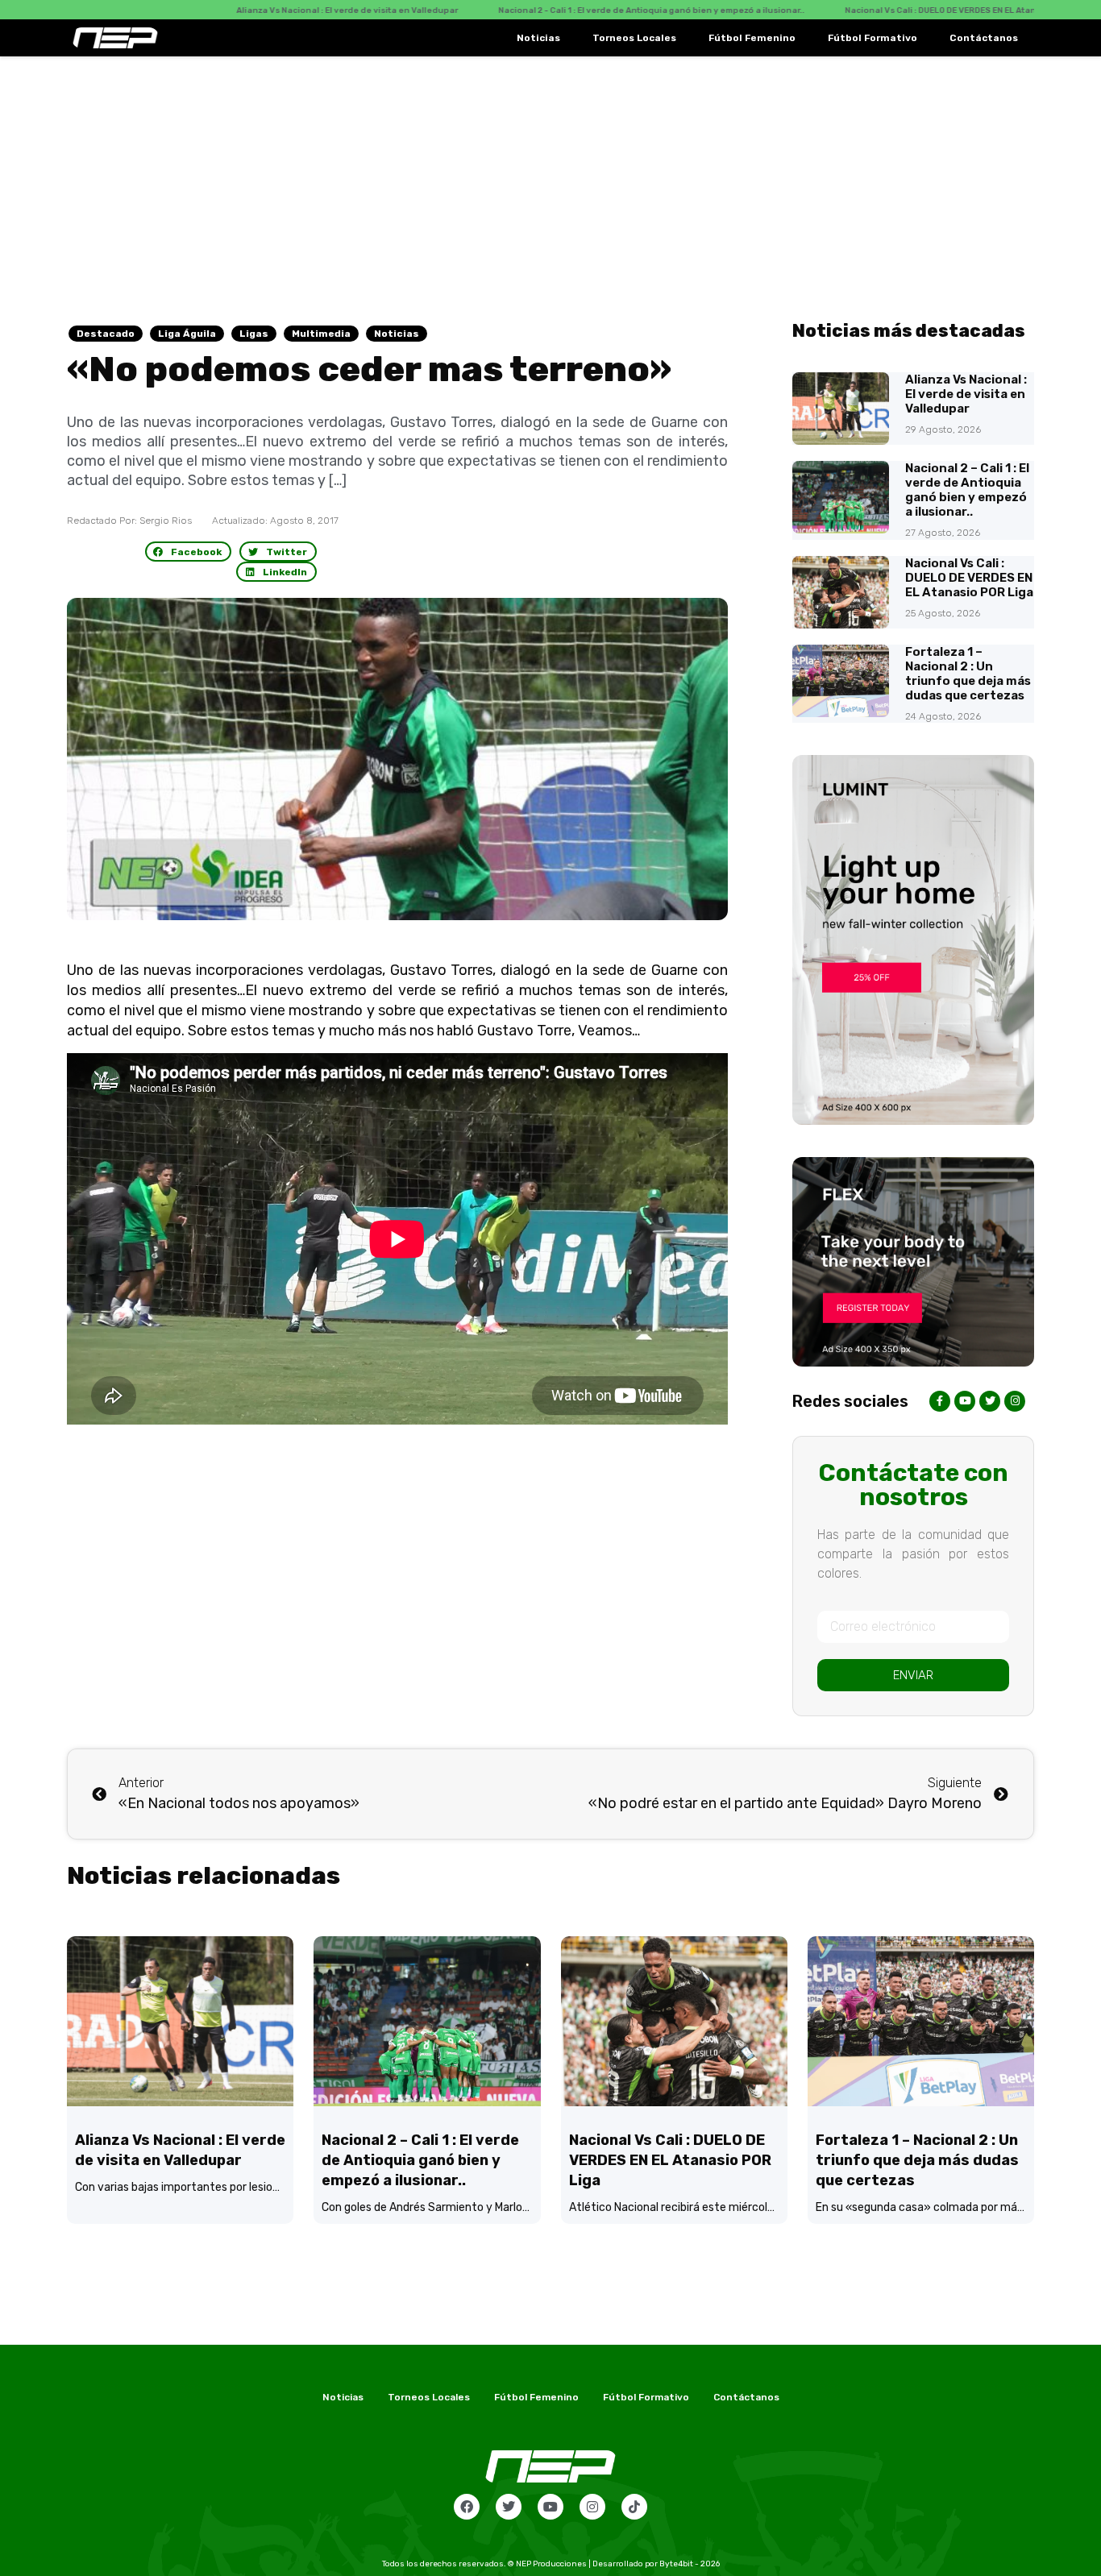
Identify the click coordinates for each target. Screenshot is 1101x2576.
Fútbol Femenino (752, 38)
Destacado (106, 334)
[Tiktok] (634, 2507)
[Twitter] (509, 2507)
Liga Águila (187, 334)
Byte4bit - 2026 (690, 2564)
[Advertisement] (550, 177)
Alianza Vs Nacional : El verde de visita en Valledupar (966, 394)
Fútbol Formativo (872, 38)
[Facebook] (467, 2507)
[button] (189, 552)
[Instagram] (592, 2507)
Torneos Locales (634, 38)
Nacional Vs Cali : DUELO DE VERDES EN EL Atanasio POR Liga (969, 578)
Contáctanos (984, 38)
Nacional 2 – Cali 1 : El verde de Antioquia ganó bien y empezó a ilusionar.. (967, 490)
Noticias (538, 38)
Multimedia (321, 334)
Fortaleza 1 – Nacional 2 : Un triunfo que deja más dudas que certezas (968, 674)
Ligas (254, 334)
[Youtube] (550, 2507)
